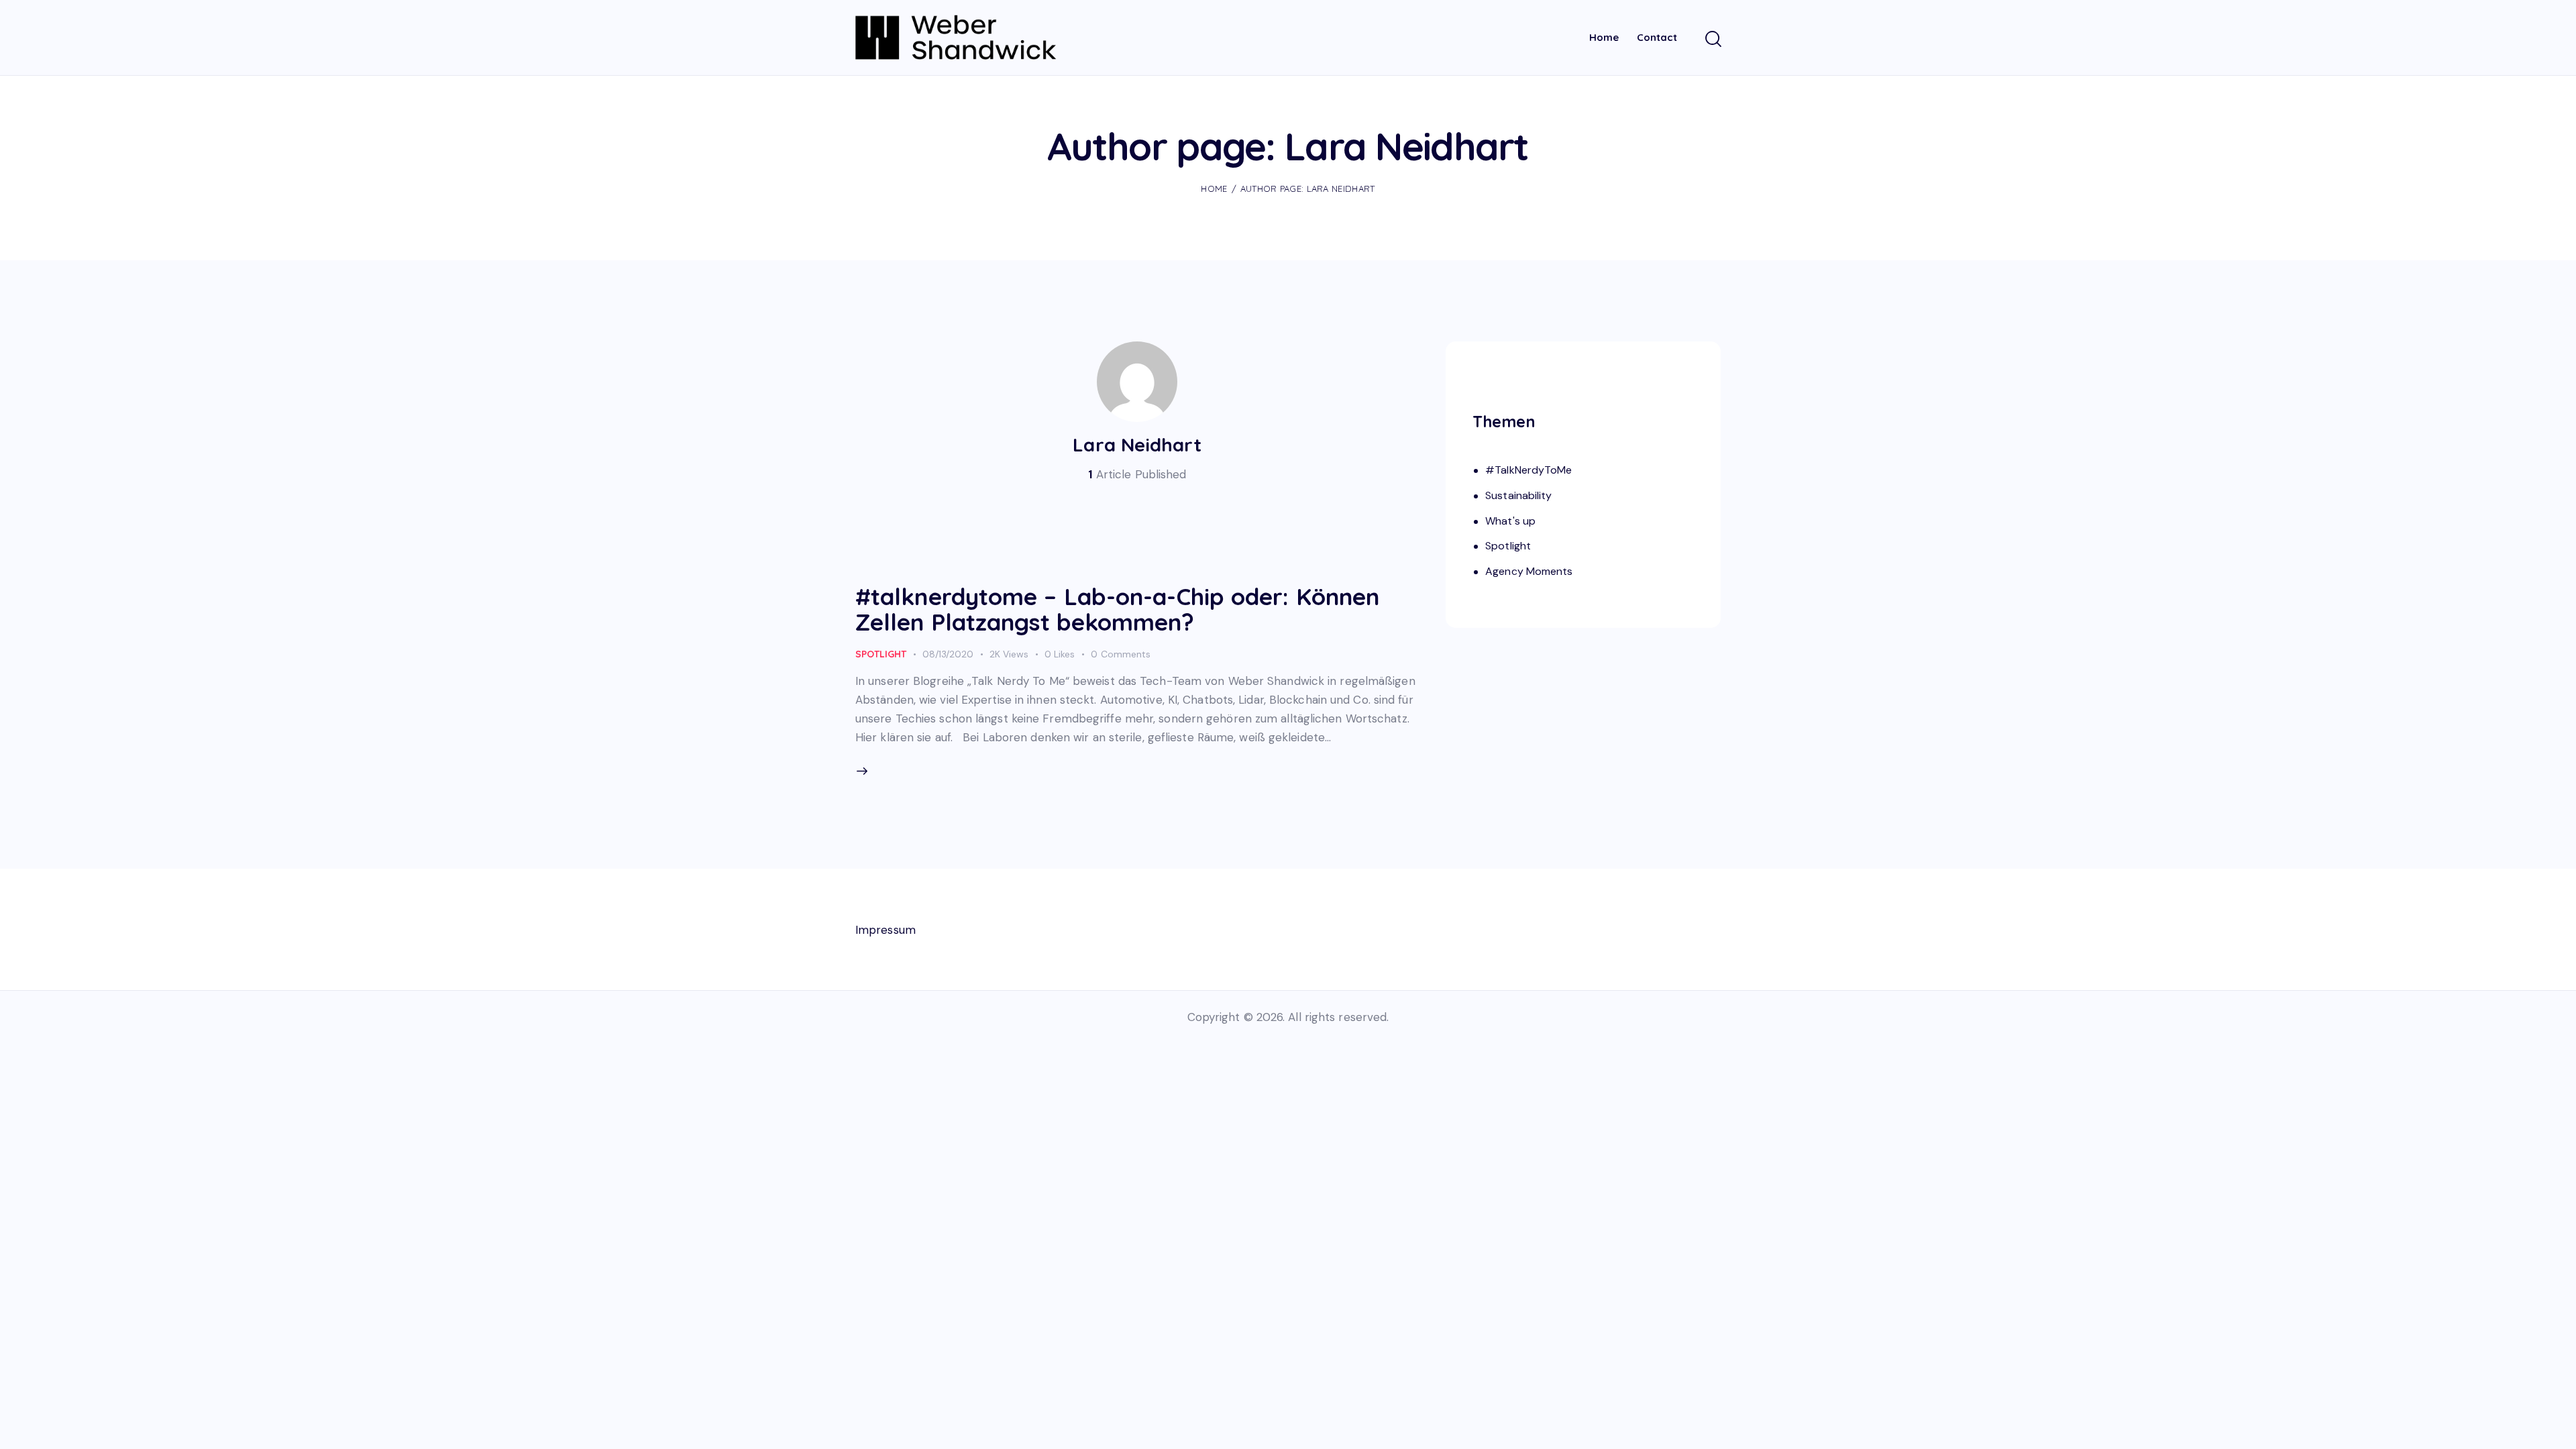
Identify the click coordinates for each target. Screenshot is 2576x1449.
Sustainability (1518, 495)
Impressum (885, 930)
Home (1214, 189)
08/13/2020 (948, 654)
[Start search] (1712, 40)
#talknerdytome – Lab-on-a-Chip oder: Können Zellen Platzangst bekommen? (1117, 609)
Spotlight (881, 654)
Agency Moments (1529, 571)
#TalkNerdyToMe (1528, 470)
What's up (1510, 521)
